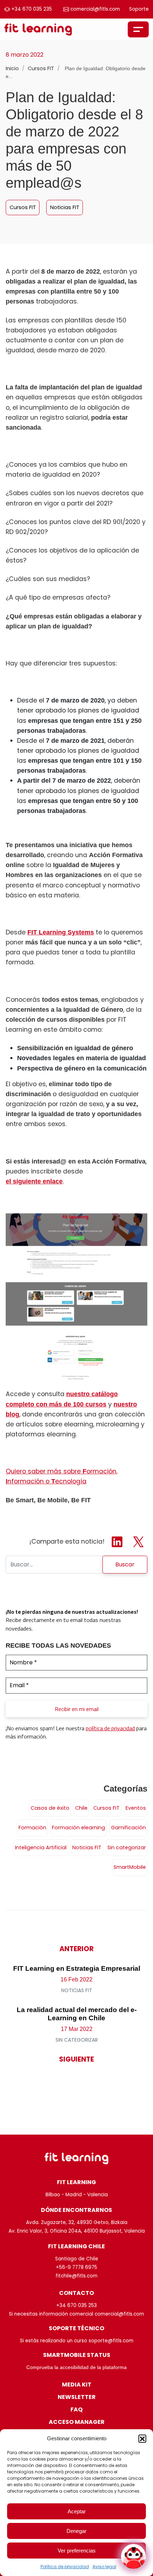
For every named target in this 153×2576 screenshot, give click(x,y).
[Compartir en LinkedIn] (118, 1541)
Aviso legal (104, 2567)
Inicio (12, 68)
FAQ (76, 2409)
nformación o (29, 1481)
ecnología (71, 1481)
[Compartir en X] (138, 1541)
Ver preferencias (77, 2551)
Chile (81, 1808)
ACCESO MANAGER (77, 2422)
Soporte (139, 9)
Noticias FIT (65, 207)
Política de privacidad (65, 2567)
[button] (142, 2438)
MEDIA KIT (77, 2385)
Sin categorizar (127, 1847)
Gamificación (128, 1828)
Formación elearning (78, 1828)
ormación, (102, 1471)
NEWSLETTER (77, 2397)
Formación (32, 1828)
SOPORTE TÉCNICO (76, 2328)
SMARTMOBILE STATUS (77, 2355)
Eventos (136, 1808)
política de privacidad (110, 1728)
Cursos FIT (42, 68)
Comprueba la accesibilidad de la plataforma (76, 2367)
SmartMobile (130, 1867)
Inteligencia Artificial (41, 1847)
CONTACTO (76, 2293)
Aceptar (77, 2511)
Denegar (76, 2531)
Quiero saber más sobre (44, 1471)
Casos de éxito (50, 1808)
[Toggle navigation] (138, 29)
